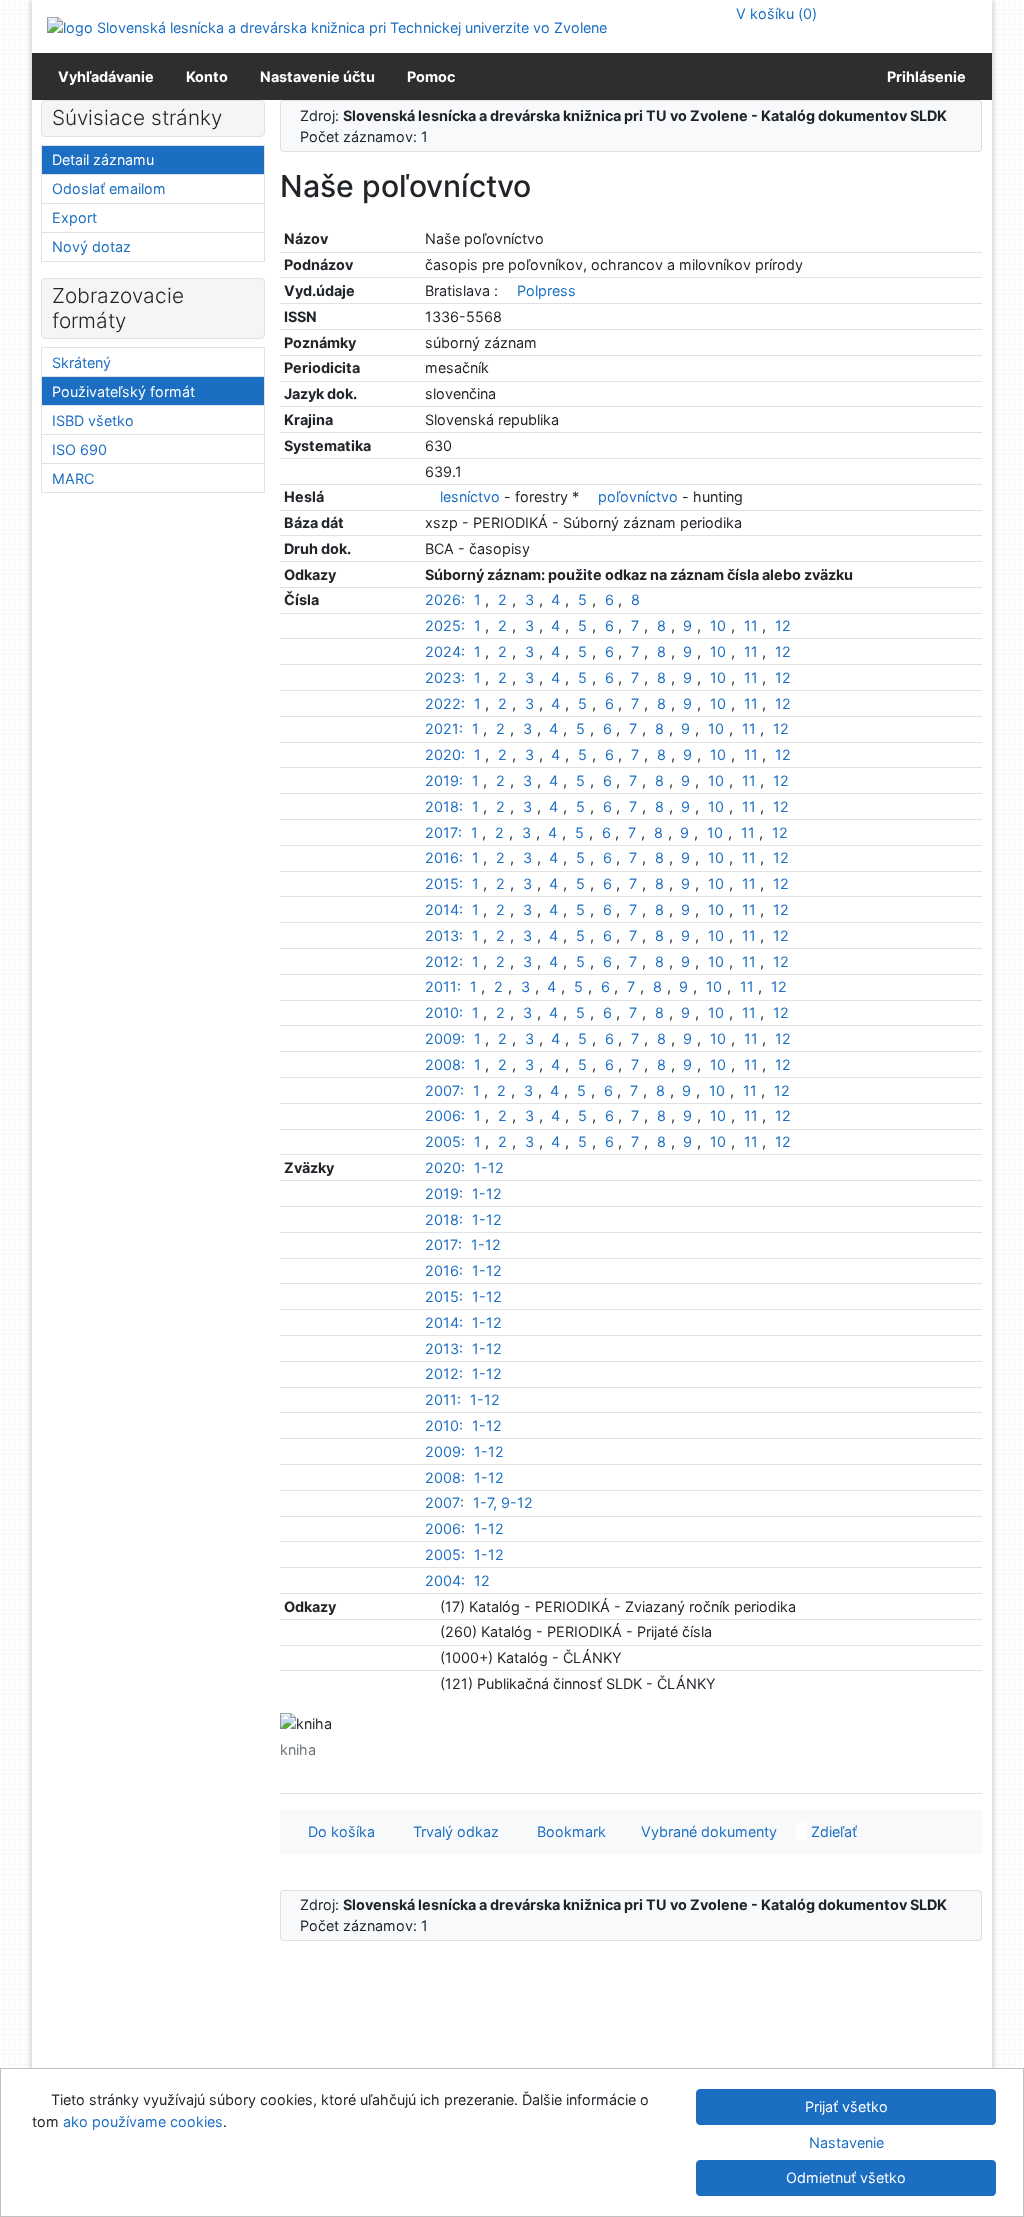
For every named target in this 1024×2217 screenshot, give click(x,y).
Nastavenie (846, 2142)
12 (783, 625)
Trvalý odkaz (452, 1831)
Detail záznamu (103, 159)
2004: (445, 1580)
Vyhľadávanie (106, 76)
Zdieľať (832, 1831)
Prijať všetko (846, 2106)
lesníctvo (470, 496)
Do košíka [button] (337, 1831)
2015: (444, 883)
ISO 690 (79, 449)
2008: (445, 1064)
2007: (444, 1090)
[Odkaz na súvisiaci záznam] (507, 290)
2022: (445, 703)
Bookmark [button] (567, 1831)
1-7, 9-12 (503, 1502)
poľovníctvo (638, 496)
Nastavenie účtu (317, 76)
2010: (444, 1012)
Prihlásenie (923, 76)
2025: (445, 625)
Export (74, 217)
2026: (445, 599)
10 (718, 625)
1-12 (489, 1167)
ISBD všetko (93, 420)
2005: (445, 1141)
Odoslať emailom (109, 188)
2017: (443, 832)
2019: (444, 780)
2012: (444, 961)
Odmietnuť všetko (846, 2177)
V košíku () (774, 13)
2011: (443, 986)
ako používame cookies (143, 2121)
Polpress (546, 290)
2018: (444, 806)
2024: (445, 651)
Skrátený (81, 362)
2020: (445, 754)
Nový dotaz (91, 246)
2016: (444, 857)
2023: (445, 677)
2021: (444, 728)
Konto (207, 76)
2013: (444, 935)
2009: (445, 1038)
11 (751, 625)
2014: (444, 909)
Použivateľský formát (123, 391)
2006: (445, 1115)
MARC (73, 478)
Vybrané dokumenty (707, 1831)
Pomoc (431, 76)
